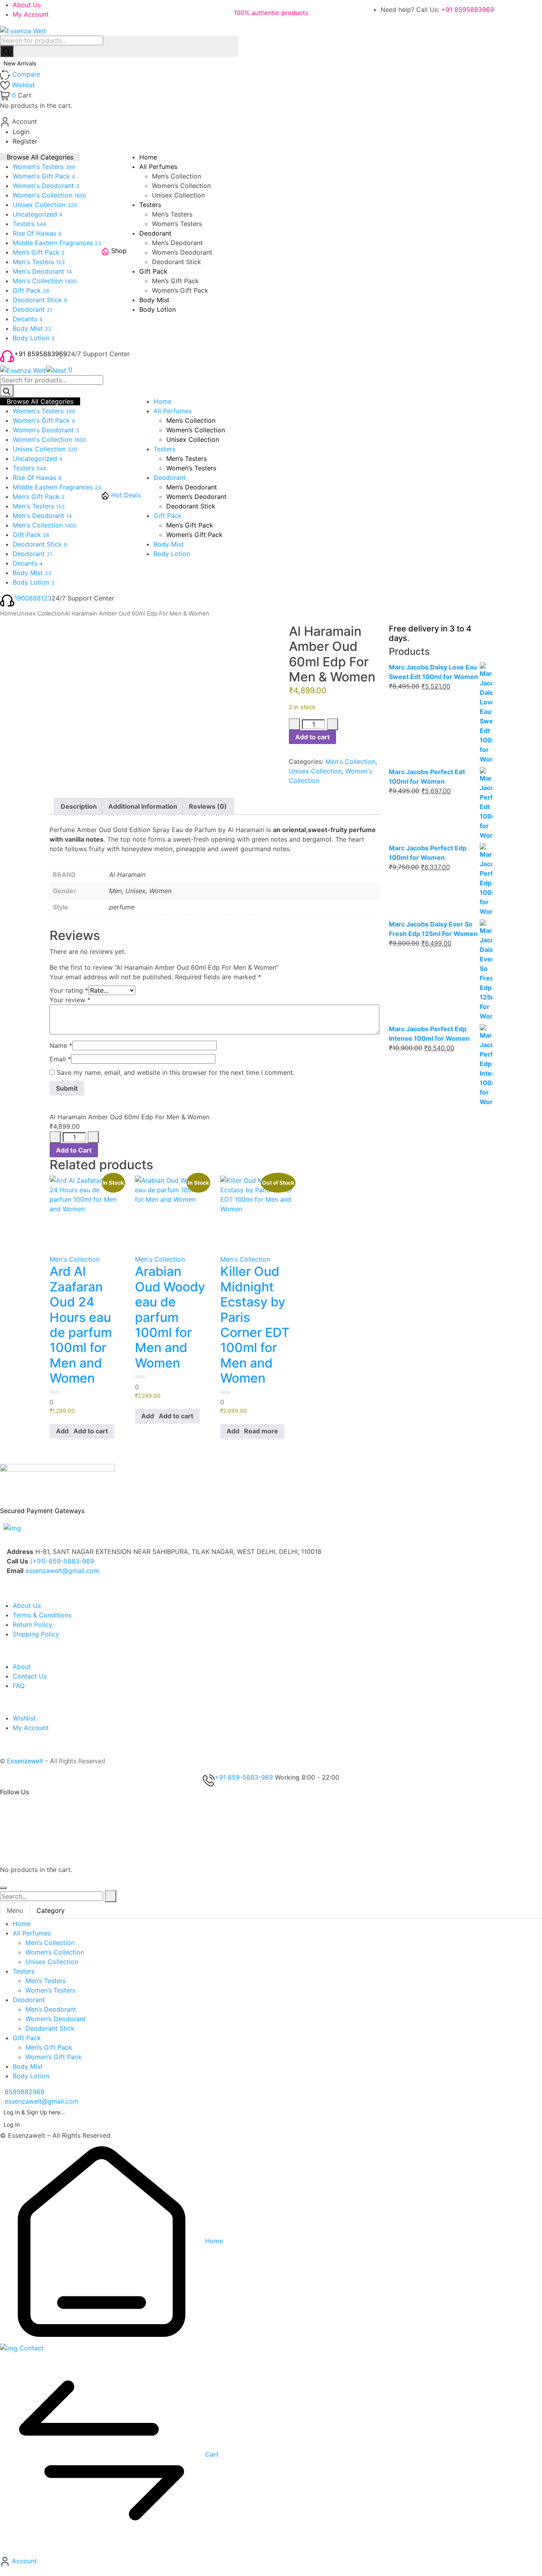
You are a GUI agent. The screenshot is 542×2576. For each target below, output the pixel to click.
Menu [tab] (15, 1910)
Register (25, 141)
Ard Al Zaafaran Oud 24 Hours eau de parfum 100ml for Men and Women (81, 1325)
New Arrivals (21, 63)
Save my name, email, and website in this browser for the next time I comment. (176, 1072)
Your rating (69, 990)
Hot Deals (126, 495)
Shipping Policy (36, 1634)
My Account (31, 14)
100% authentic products (271, 13)
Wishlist (24, 1718)
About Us (27, 5)
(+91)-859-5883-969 (62, 1561)
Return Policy (33, 1625)
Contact (31, 2348)
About (22, 1667)
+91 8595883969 (468, 10)
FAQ (19, 1686)
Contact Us (30, 1676)
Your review (70, 1000)
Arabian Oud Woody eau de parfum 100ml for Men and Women (170, 1317)
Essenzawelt (25, 1761)
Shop (119, 251)
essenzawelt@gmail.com (62, 1571)
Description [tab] (79, 806)
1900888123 (33, 598)
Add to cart (312, 737)
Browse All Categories (40, 157)
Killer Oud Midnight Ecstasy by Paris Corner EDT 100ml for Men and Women (255, 1325)
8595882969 (25, 2092)
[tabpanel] (271, 2000)
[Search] (7, 51)
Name (61, 1045)
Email (60, 1059)
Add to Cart (74, 1150)
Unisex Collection (41, 614)
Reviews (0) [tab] (208, 806)
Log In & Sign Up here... (34, 2112)
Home (8, 614)
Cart (211, 2454)
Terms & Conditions (42, 1615)
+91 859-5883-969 (244, 1777)
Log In (12, 2124)
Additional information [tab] (143, 806)
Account (23, 2561)
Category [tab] (51, 1910)
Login (21, 132)
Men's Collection (350, 761)
